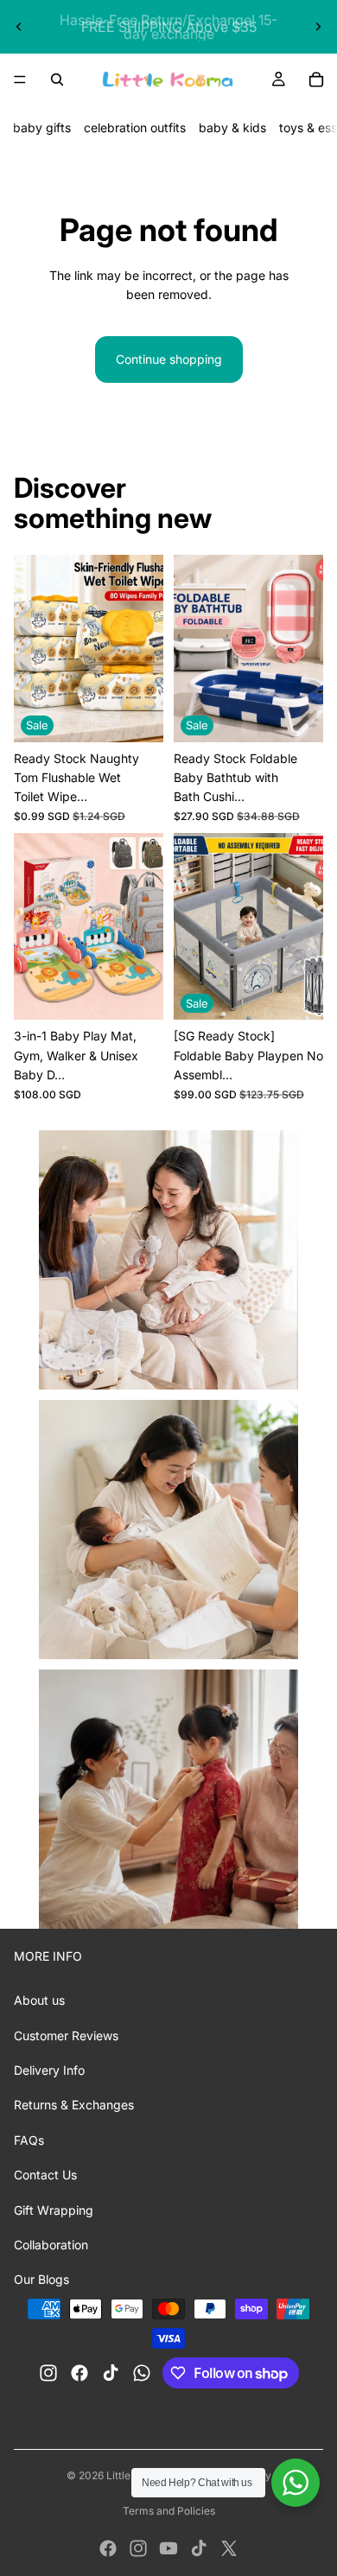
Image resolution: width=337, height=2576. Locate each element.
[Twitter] (229, 2548)
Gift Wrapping (54, 2210)
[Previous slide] (19, 27)
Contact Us (45, 2175)
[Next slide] (318, 27)
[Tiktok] (199, 2548)
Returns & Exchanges (74, 2105)
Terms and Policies (169, 2511)
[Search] (57, 80)
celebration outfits (135, 127)
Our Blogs (41, 2279)
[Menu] (20, 80)
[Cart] (316, 80)
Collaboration (51, 2245)
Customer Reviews (66, 2035)
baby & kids (232, 127)
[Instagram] (138, 2548)
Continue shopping (169, 359)
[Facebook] (108, 2548)
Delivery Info (49, 2070)
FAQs (29, 2140)
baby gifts (42, 127)
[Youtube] (168, 2548)
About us (39, 2000)
